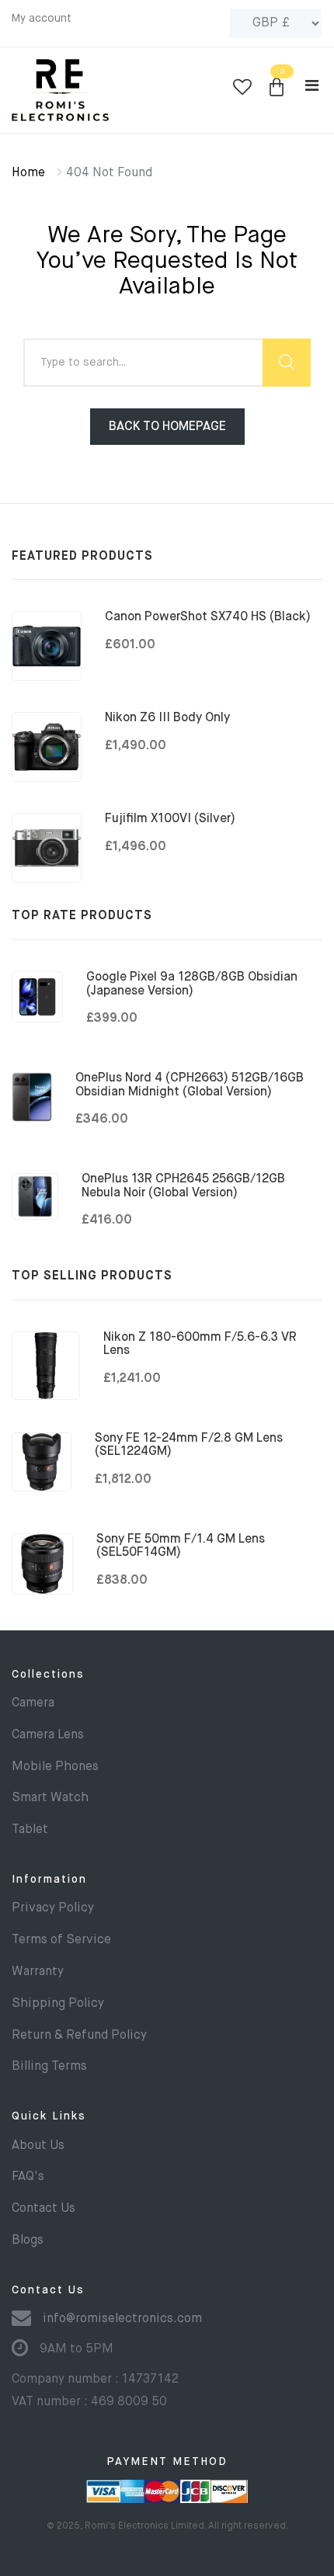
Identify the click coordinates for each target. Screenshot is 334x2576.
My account (42, 19)
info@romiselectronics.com (122, 2319)
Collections (48, 1675)
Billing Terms (49, 2067)
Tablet (30, 1830)
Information (49, 1880)
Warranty (38, 1972)
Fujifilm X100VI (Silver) (170, 819)
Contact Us (43, 2209)
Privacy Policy (53, 1908)
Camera (33, 1703)
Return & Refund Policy (79, 2036)
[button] (277, 88)
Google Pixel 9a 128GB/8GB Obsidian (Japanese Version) (192, 984)
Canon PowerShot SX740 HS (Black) (208, 617)
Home (28, 173)
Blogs (28, 2241)
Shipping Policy (58, 2004)
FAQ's (28, 2177)
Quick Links (49, 2116)
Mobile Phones (55, 1767)
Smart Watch (50, 1798)
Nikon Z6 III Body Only (167, 718)
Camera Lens (48, 1735)
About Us (38, 2146)
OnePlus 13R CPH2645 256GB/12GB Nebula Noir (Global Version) (183, 1186)
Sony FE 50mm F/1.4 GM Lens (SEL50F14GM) (181, 1547)
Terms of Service (61, 1940)
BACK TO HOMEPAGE (167, 427)
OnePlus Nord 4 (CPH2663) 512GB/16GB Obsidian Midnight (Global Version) (190, 1085)
